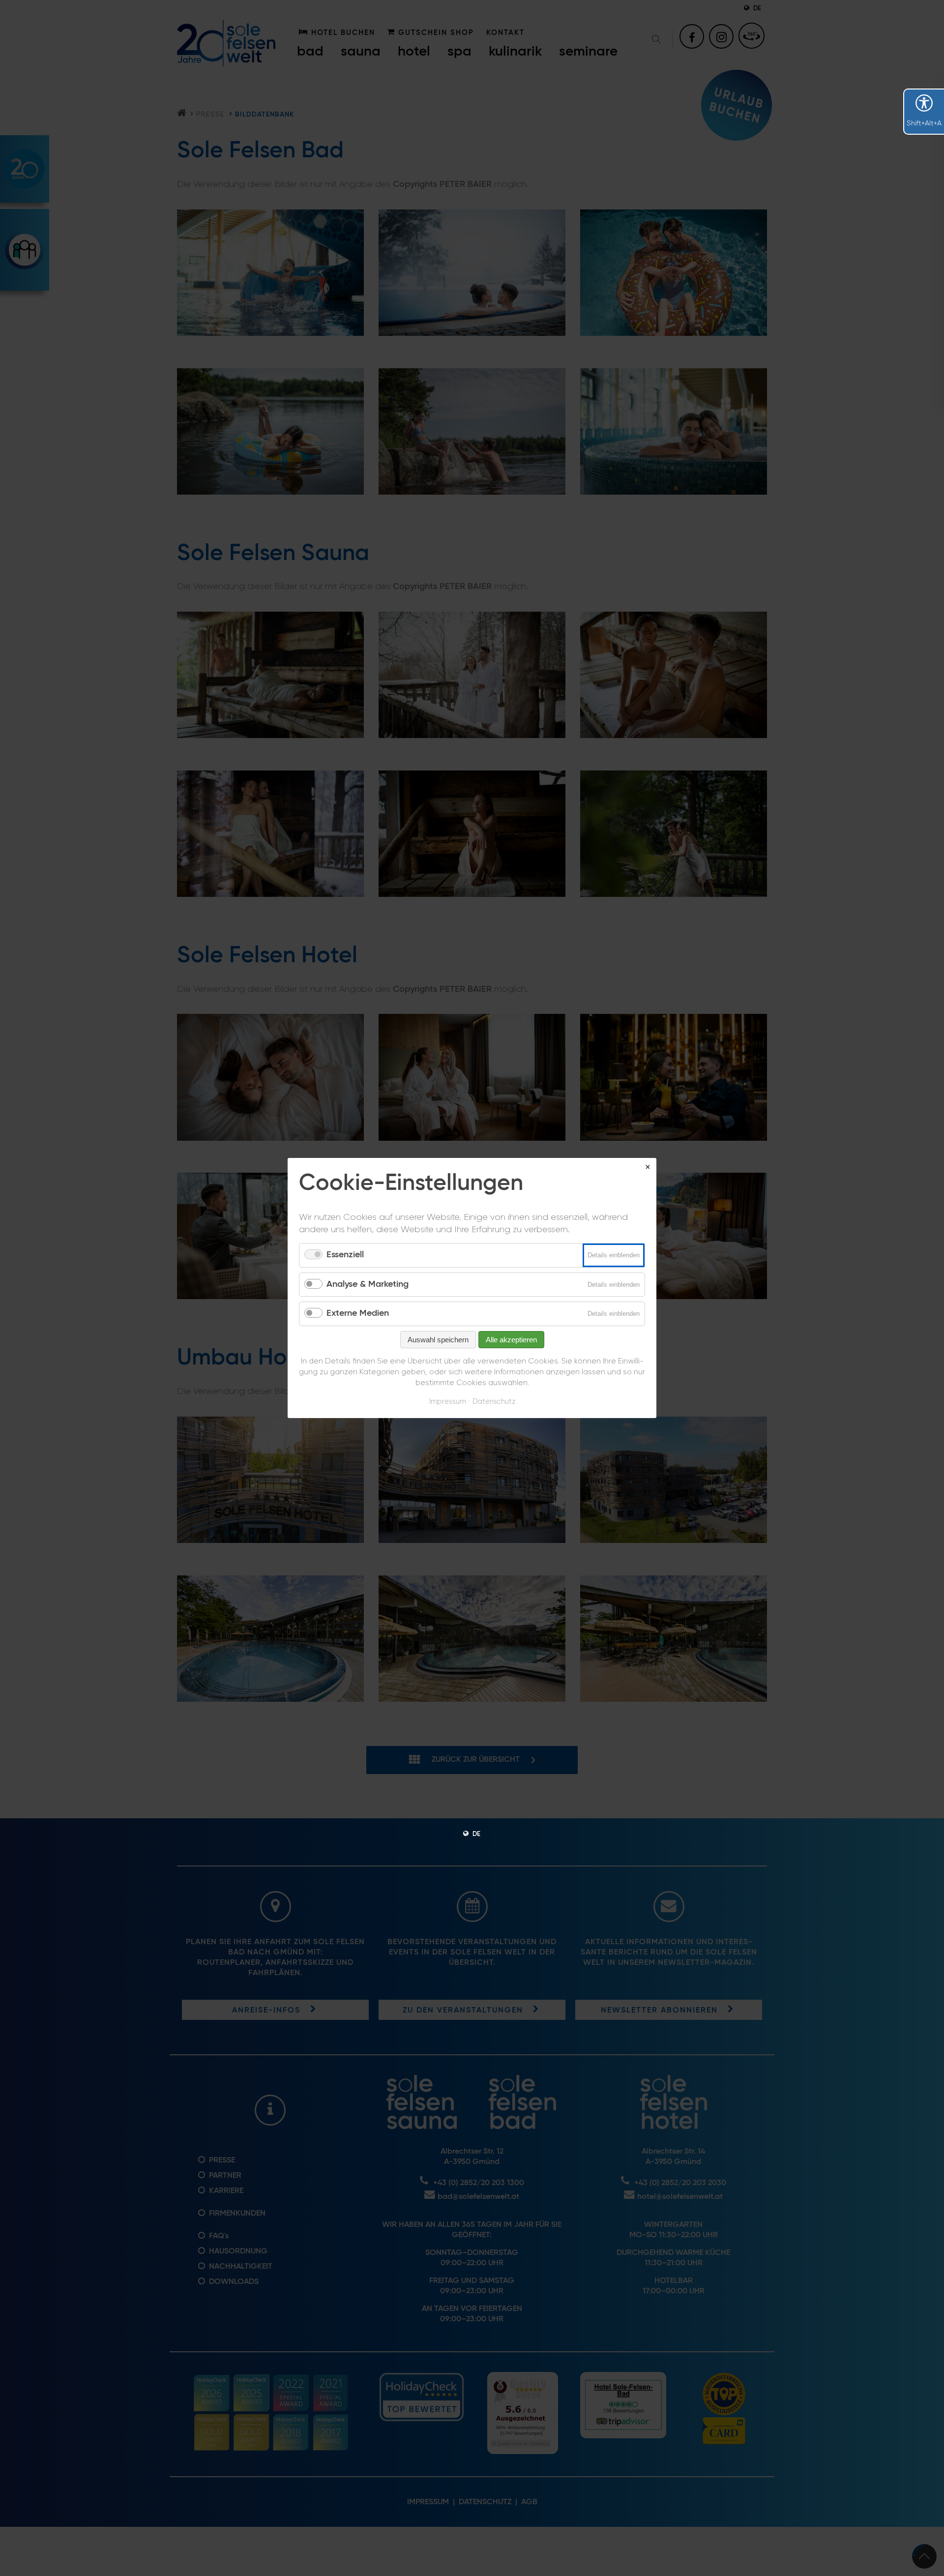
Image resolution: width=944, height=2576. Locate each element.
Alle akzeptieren (511, 1340)
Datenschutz (494, 1402)
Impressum (448, 1402)
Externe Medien (358, 1313)
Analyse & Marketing (368, 1284)
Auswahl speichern (438, 1340)
